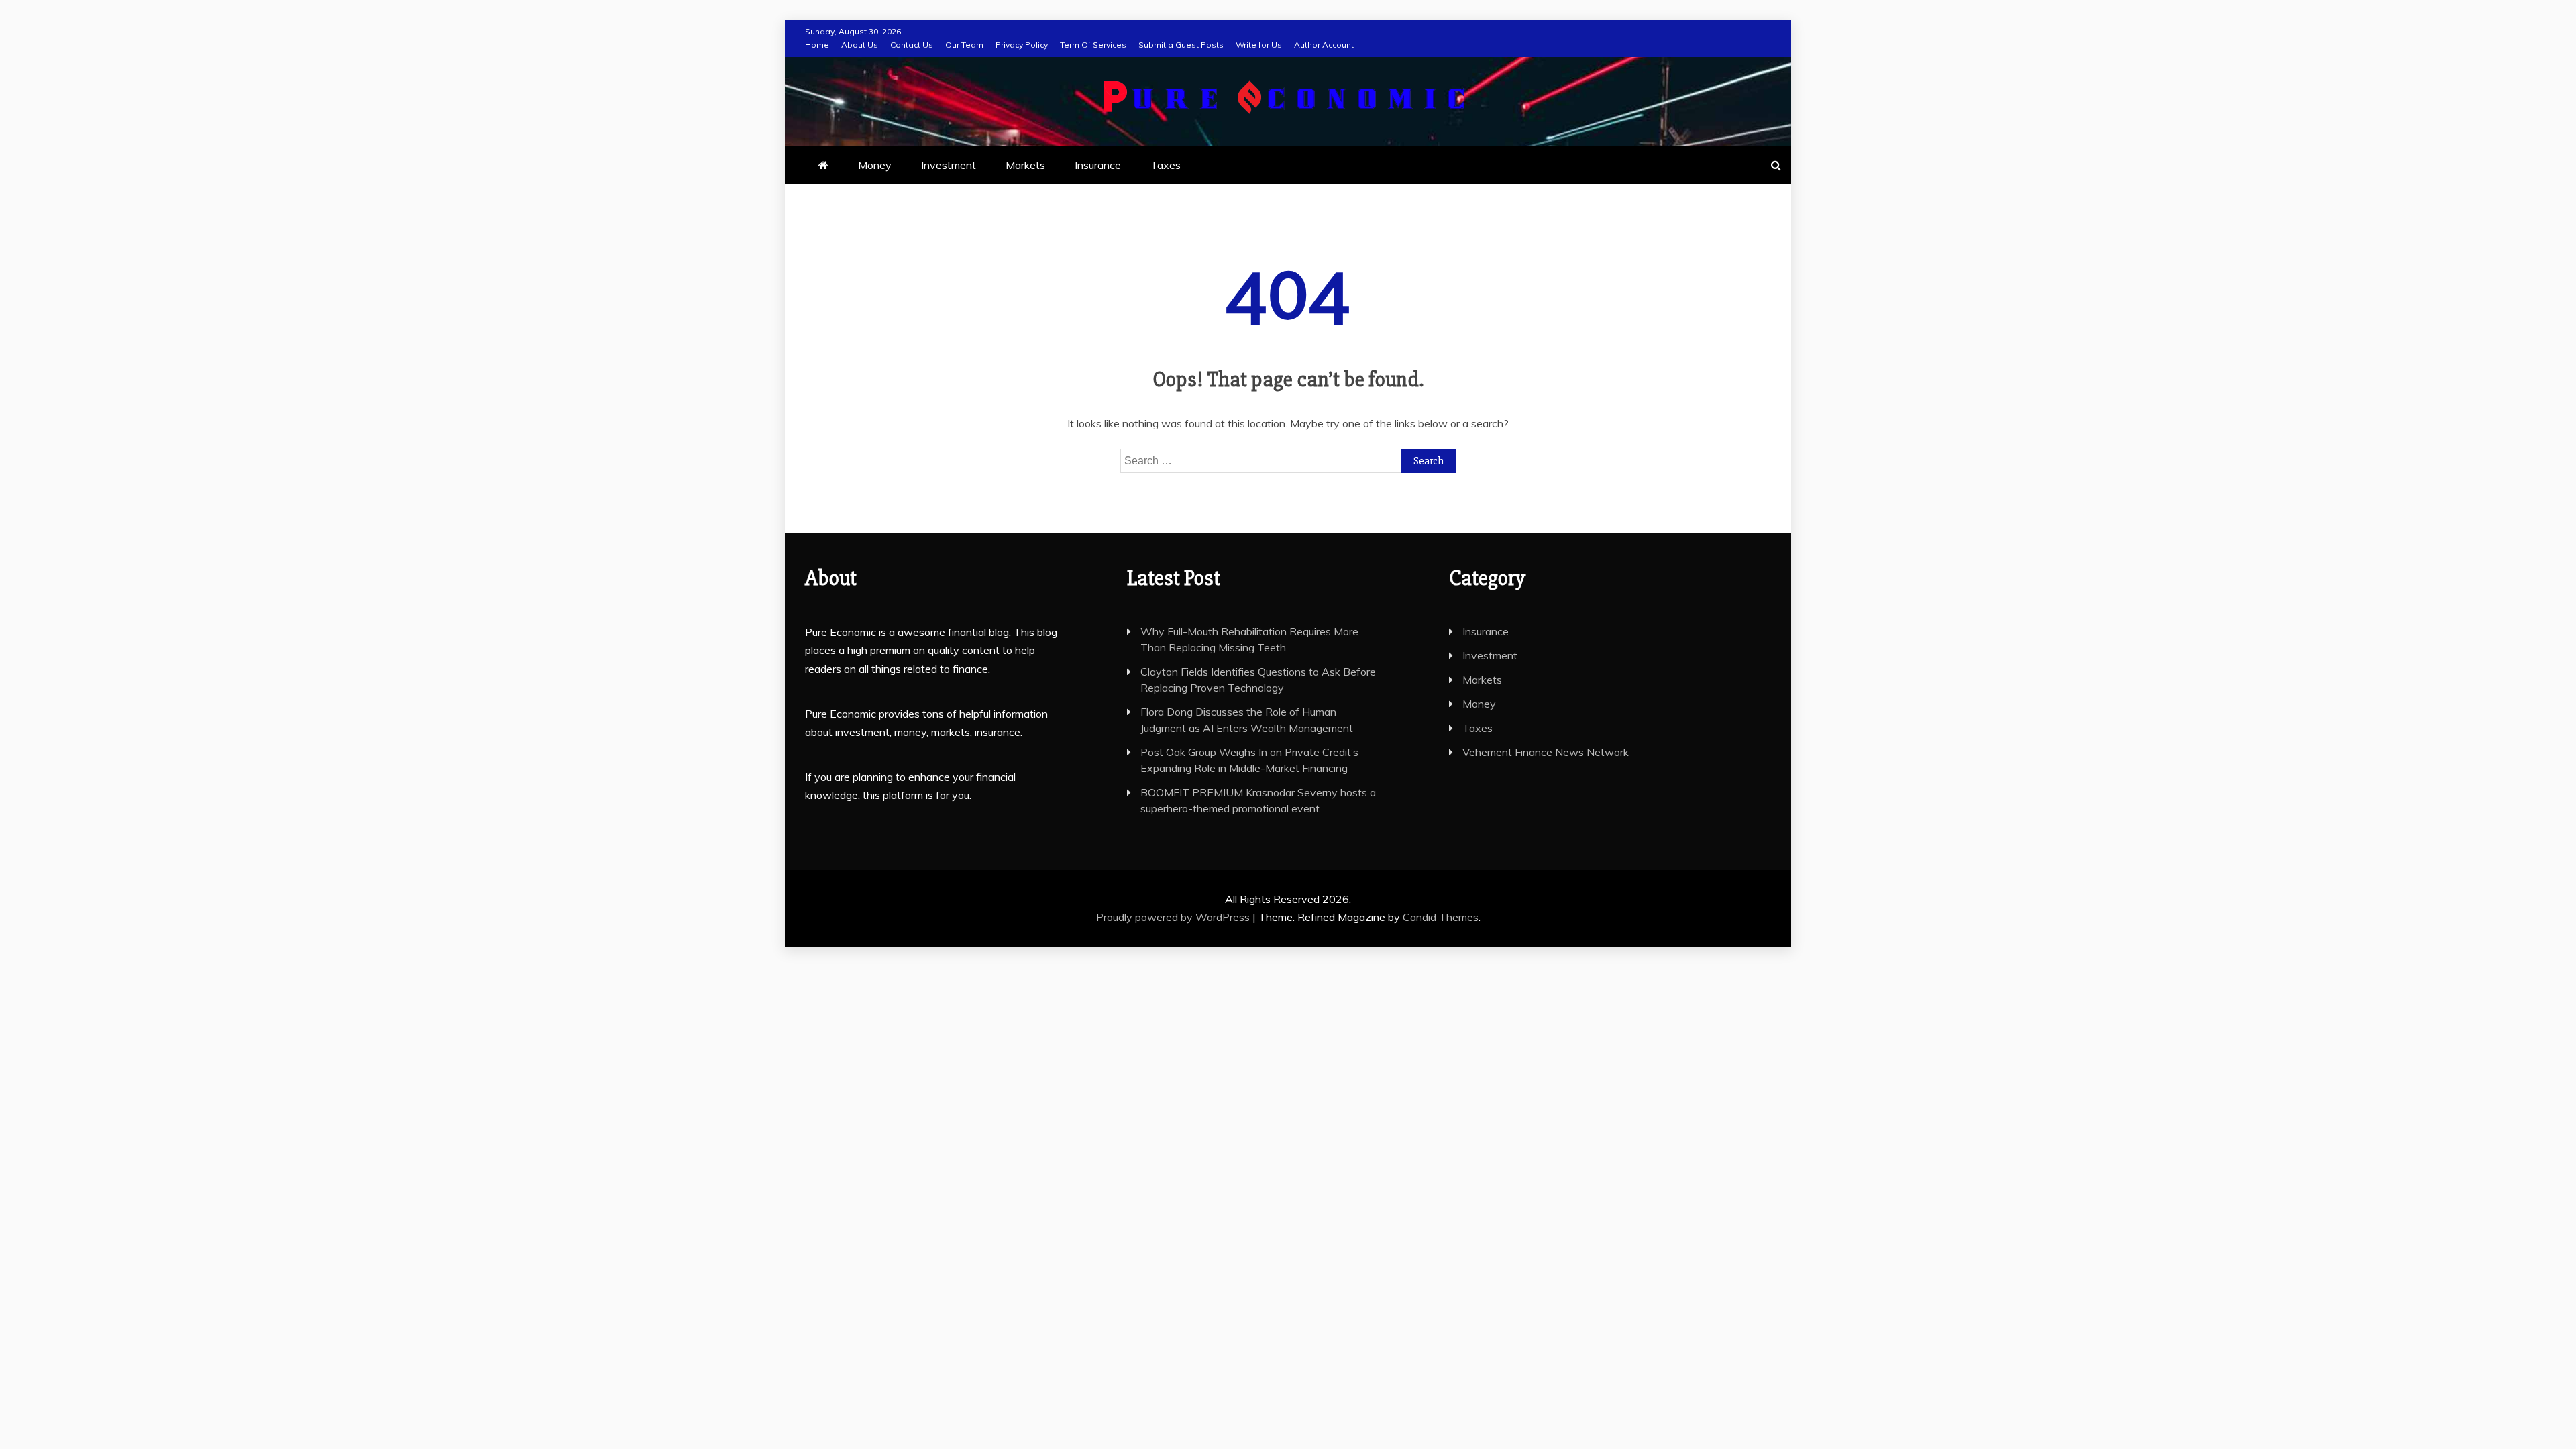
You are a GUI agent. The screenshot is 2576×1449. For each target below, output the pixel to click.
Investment (949, 165)
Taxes (1166, 165)
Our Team (964, 45)
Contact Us (912, 45)
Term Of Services (1093, 45)
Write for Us (1259, 45)
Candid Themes (1441, 917)
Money (875, 165)
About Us (860, 45)
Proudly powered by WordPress (1174, 917)
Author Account (1324, 45)
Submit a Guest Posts (1181, 45)
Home (817, 45)
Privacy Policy (1022, 45)
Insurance (1098, 165)
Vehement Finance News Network (1546, 752)
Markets (1025, 165)
